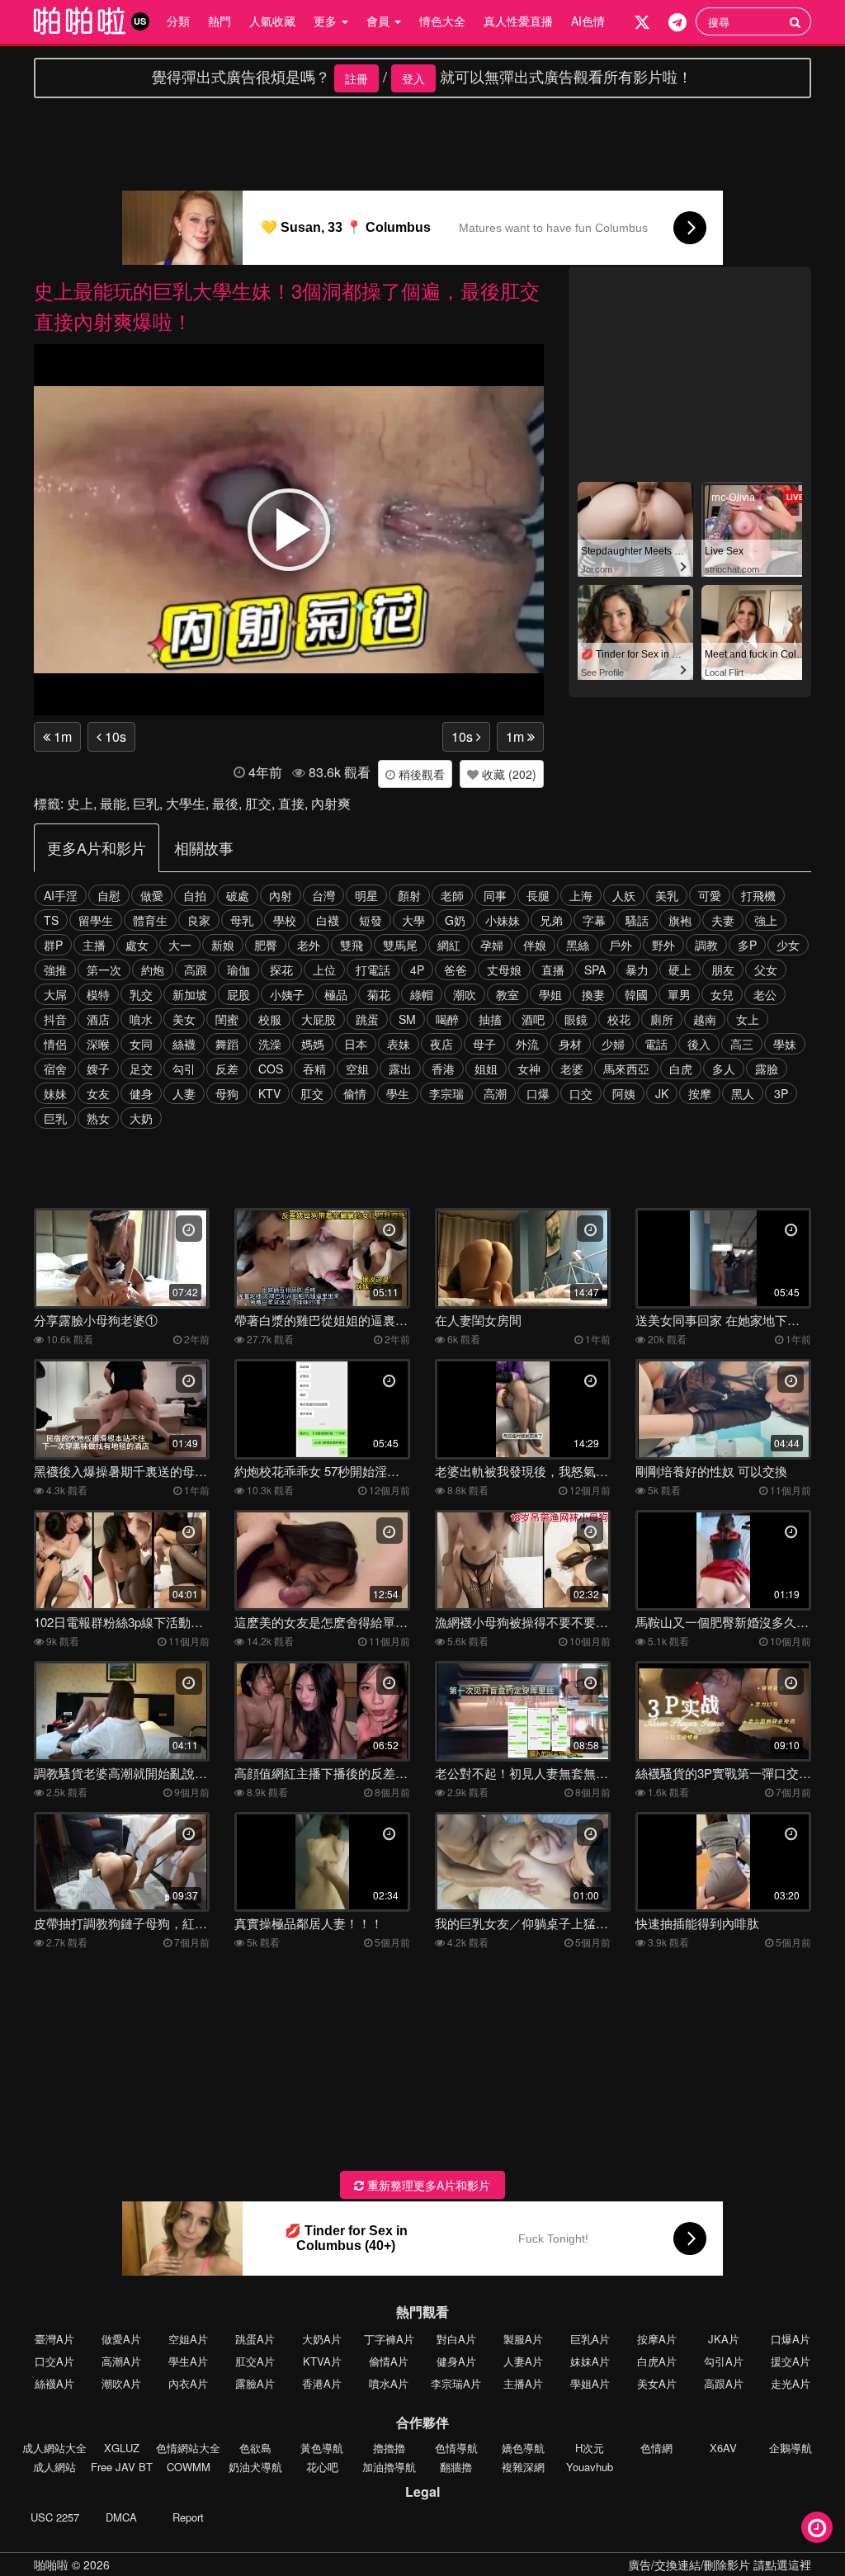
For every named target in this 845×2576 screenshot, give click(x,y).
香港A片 (322, 2383)
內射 (281, 895)
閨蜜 (227, 1019)
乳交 (141, 994)
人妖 (624, 895)
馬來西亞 (626, 1069)
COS (271, 1069)
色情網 (656, 2448)
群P (53, 945)
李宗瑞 (446, 1093)
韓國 (636, 994)
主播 (94, 945)
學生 (398, 1093)
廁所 (662, 1019)
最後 (225, 803)
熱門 (220, 21)
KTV (269, 1093)
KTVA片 (322, 2361)
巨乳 (146, 803)
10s (114, 736)
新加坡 (190, 994)
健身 (141, 1093)
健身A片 (456, 2361)
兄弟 (551, 920)
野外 (663, 945)
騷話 (637, 920)
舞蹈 (227, 1044)
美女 (184, 1019)
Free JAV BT (122, 2467)
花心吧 (322, 2467)
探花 (281, 970)
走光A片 (791, 2383)
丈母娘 (504, 970)
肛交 (258, 803)
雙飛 (352, 945)
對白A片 (456, 2339)
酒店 (98, 1019)
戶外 (621, 945)
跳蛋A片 (255, 2339)
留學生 (96, 920)
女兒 (722, 994)
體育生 (150, 920)
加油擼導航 (389, 2467)
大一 (180, 945)
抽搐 (490, 1019)
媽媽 (313, 1044)
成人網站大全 (54, 2448)
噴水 (141, 1019)
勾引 (184, 1069)
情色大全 (442, 21)
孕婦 (492, 945)
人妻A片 (523, 2361)
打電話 (373, 970)
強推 (55, 970)
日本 (356, 1044)
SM (407, 1019)
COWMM (189, 2467)
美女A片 (657, 2383)
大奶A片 (322, 2339)
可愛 (710, 895)
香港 (443, 1069)
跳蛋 (367, 1019)
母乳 (242, 920)
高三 (742, 1044)
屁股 (238, 994)
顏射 (409, 895)
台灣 (323, 895)
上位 (324, 970)
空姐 (357, 1069)
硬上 (680, 970)
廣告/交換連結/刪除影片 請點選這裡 (720, 2564)
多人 (724, 1069)
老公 (765, 994)
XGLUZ (122, 2448)
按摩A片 (657, 2339)
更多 (327, 21)
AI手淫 (61, 895)
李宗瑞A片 (456, 2383)
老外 (309, 945)
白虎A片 (657, 2361)
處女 (137, 945)
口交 (581, 1093)
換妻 (593, 994)
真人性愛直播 (518, 21)
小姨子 (287, 994)
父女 (766, 970)
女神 (529, 1069)
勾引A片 (724, 2361)
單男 (679, 994)
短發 (371, 920)
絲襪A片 (54, 2383)
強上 (766, 920)
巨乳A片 (590, 2339)
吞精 (314, 1069)
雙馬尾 (400, 945)
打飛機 (758, 895)
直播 (553, 970)
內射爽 (331, 803)
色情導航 (456, 2448)
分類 (178, 21)
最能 (113, 803)
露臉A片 (255, 2383)
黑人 (743, 1093)
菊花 (379, 994)
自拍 (195, 895)
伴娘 (535, 945)
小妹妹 (503, 920)
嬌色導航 (523, 2448)
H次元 (590, 2448)
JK (662, 1093)
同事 (495, 895)
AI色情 (588, 21)
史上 (80, 803)
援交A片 (791, 2361)
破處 (238, 895)
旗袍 (680, 920)
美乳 (667, 895)
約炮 (153, 970)
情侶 (55, 1044)
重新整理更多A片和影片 (427, 2185)
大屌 (55, 994)
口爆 (538, 1093)
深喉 (98, 1044)
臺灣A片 (54, 2339)
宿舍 (55, 1069)
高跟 (196, 970)
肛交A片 (255, 2361)
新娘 (223, 945)
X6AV (723, 2448)
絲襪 (184, 1044)
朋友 (723, 970)
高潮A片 (121, 2361)
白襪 (328, 920)
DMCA (121, 2517)
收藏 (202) (507, 774)
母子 (484, 1044)
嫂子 (98, 1069)
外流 (527, 1044)
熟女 (98, 1118)
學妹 (785, 1044)
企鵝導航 (791, 2448)
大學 (413, 920)
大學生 (186, 803)
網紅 (449, 945)
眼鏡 (576, 1019)
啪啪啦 (51, 2564)
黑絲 (578, 945)
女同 (141, 1044)
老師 (452, 895)
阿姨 (624, 1093)
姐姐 (486, 1069)
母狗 (227, 1093)
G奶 (455, 920)
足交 (141, 1069)
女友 (98, 1093)
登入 (413, 78)
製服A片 (523, 2339)
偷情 (355, 1093)
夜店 (441, 1044)
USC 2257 (55, 2517)
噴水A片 (389, 2383)
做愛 (152, 895)
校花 (619, 1019)
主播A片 (523, 2383)
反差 (227, 1069)
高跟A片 (724, 2383)
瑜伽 (238, 970)
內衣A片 (188, 2383)
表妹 (399, 1044)
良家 (199, 920)
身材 (570, 1044)
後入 (699, 1044)
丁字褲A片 (389, 2339)
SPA (595, 970)
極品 (336, 994)
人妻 (184, 1093)
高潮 (495, 1093)
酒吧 (533, 1019)
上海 (581, 895)
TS (51, 920)
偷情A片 (389, 2361)
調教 (706, 945)
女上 (748, 1019)
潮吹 (465, 994)
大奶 (141, 1118)
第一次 (104, 970)
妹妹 (55, 1093)
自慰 (109, 895)
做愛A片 (121, 2339)
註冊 (356, 78)
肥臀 (266, 945)
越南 (705, 1019)
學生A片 (188, 2361)
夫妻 (723, 920)
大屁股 (319, 1019)
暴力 (637, 970)
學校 (285, 920)
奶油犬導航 (255, 2467)
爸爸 (456, 970)
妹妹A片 (590, 2361)
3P (781, 1093)
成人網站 (54, 2467)
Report (188, 2517)
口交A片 (54, 2361)
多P (747, 945)
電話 (656, 1044)
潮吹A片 (121, 2383)
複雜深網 (523, 2467)
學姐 (550, 994)
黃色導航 (322, 2448)
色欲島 (255, 2448)
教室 (507, 994)
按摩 (700, 1093)
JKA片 (724, 2339)
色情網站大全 (188, 2448)
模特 (98, 994)
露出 (400, 1069)
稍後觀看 (420, 774)
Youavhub (590, 2467)
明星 (366, 895)
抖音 (55, 1019)
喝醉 (447, 1019)
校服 (270, 1019)
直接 (291, 803)
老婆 (572, 1069)
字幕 (594, 920)
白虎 (681, 1069)
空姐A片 (188, 2339)
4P (417, 970)
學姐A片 (590, 2383)
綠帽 (422, 994)
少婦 (613, 1044)
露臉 (767, 1069)
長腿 (538, 895)
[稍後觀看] (817, 2527)
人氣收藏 (272, 21)
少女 (788, 945)
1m (61, 736)
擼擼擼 (389, 2448)
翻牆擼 (456, 2467)
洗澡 (270, 1044)
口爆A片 (791, 2339)
